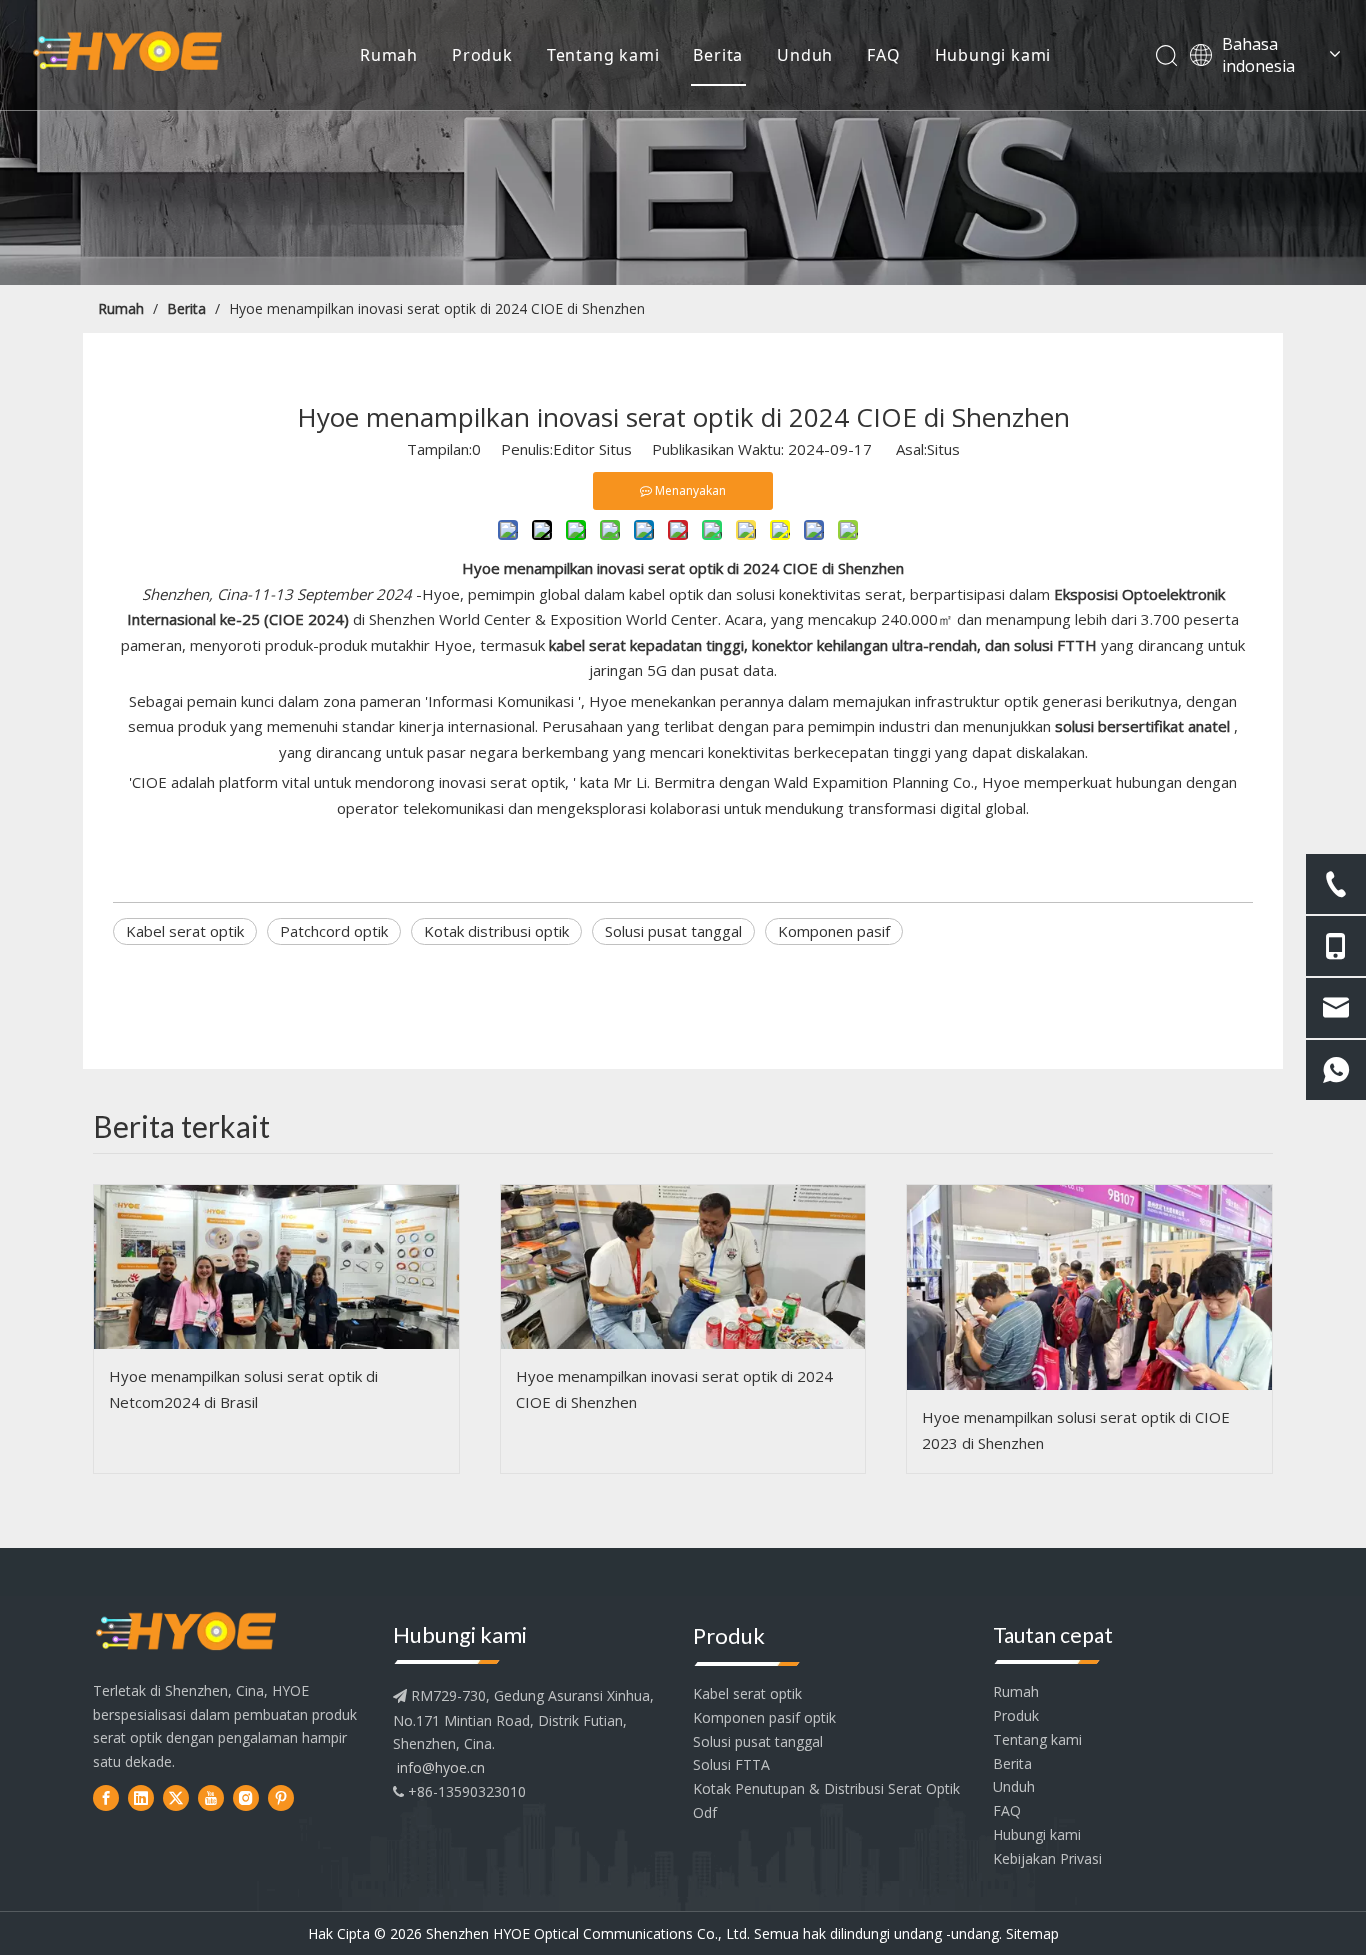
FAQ (883, 55)
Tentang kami (603, 55)
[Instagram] (246, 1797)
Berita (718, 55)
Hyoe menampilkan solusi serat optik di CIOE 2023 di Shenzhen (1076, 1430)
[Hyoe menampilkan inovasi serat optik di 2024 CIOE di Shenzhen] (683, 1267)
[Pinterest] (281, 1797)
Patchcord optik (334, 931)
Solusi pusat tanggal (673, 931)
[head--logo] (186, 1632)
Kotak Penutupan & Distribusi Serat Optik (826, 1788)
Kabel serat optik (185, 931)
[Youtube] (211, 1797)
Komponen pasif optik (764, 1717)
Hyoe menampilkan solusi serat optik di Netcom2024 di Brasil (243, 1389)
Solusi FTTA (731, 1764)
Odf (705, 1812)
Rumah (389, 55)
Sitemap (1032, 1933)
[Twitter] (176, 1797)
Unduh (805, 55)
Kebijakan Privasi (1047, 1858)
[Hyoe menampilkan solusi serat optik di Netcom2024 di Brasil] (276, 1267)
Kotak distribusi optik (496, 931)
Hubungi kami (993, 55)
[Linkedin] (141, 1797)
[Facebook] (106, 1797)
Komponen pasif (834, 931)
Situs (943, 449)
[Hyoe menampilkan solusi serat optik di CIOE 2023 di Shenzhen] (1089, 1287)
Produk (482, 55)
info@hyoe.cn (441, 1767)
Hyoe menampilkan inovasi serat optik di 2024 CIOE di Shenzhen (674, 1389)
